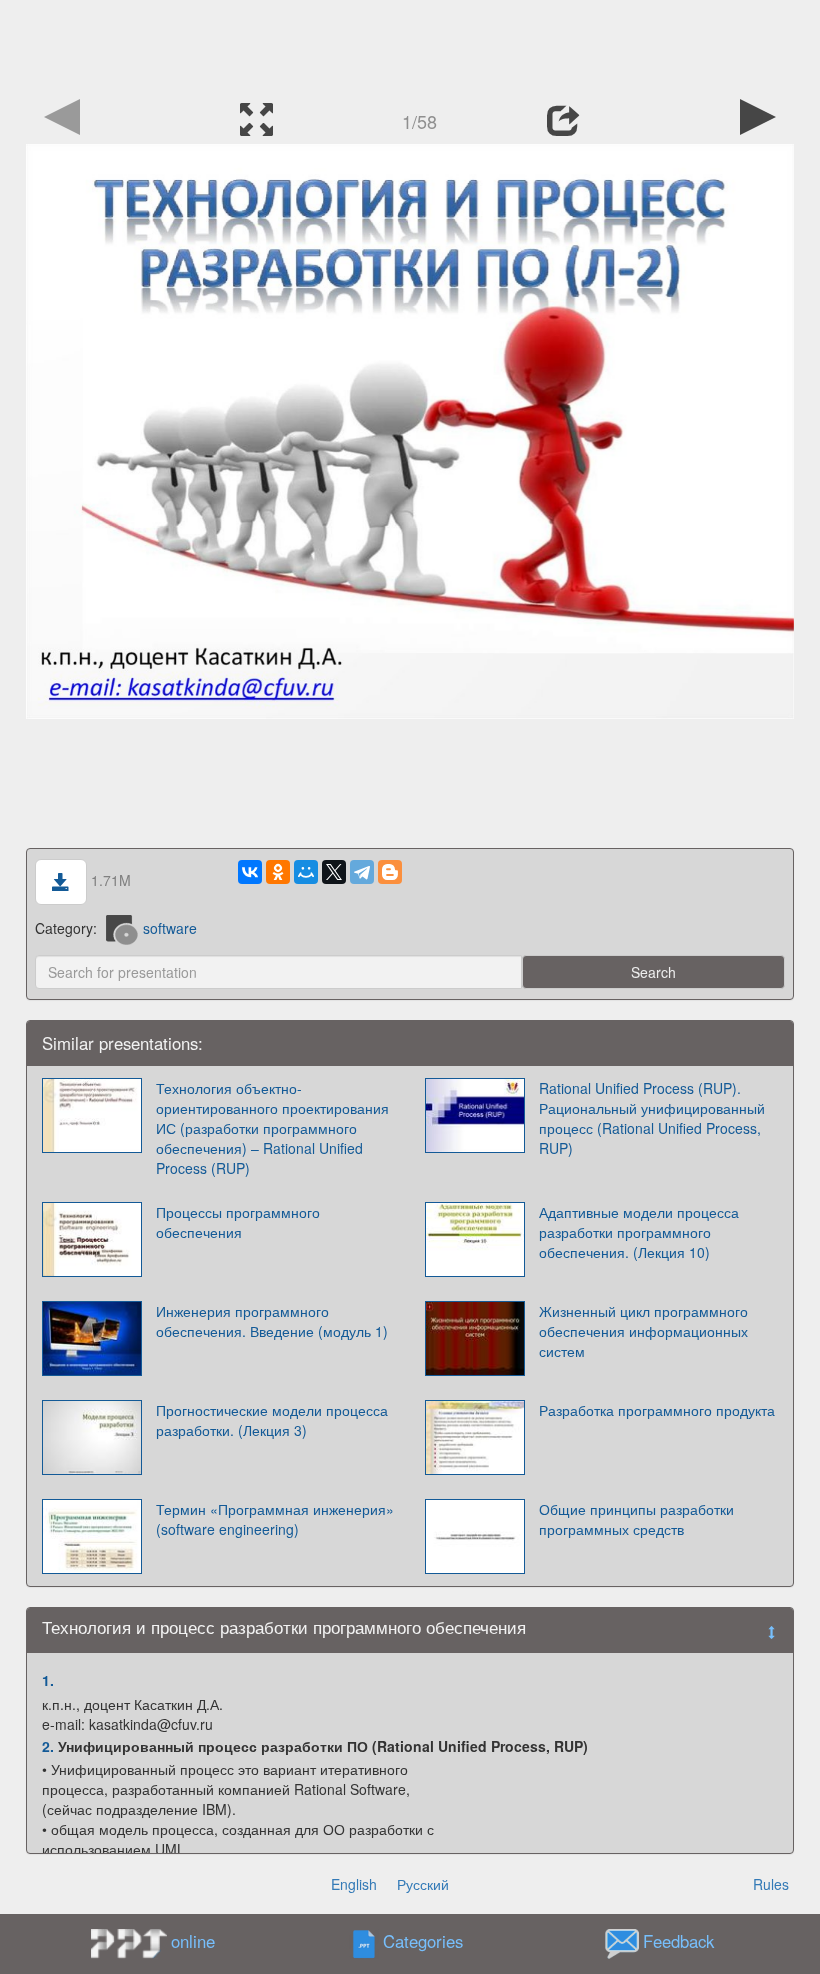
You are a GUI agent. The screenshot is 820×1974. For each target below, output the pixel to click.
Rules (771, 1884)
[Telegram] (362, 872)
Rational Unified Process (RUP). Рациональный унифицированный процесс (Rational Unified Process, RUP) (652, 1118)
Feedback (678, 1942)
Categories (423, 1942)
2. (48, 1746)
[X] (334, 872)
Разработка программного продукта (657, 1410)
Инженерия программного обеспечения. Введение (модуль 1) (272, 1321)
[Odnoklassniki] (278, 872)
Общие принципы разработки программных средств (636, 1519)
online (193, 1941)
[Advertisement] (410, 45)
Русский (423, 1884)
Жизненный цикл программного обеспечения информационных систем (643, 1331)
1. (48, 1680)
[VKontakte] (250, 872)
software (170, 928)
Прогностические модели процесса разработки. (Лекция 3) (272, 1420)
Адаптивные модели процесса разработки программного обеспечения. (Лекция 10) (639, 1232)
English (354, 1884)
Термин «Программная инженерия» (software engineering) (275, 1519)
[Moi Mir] (306, 872)
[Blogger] (390, 872)
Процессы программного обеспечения (238, 1222)
